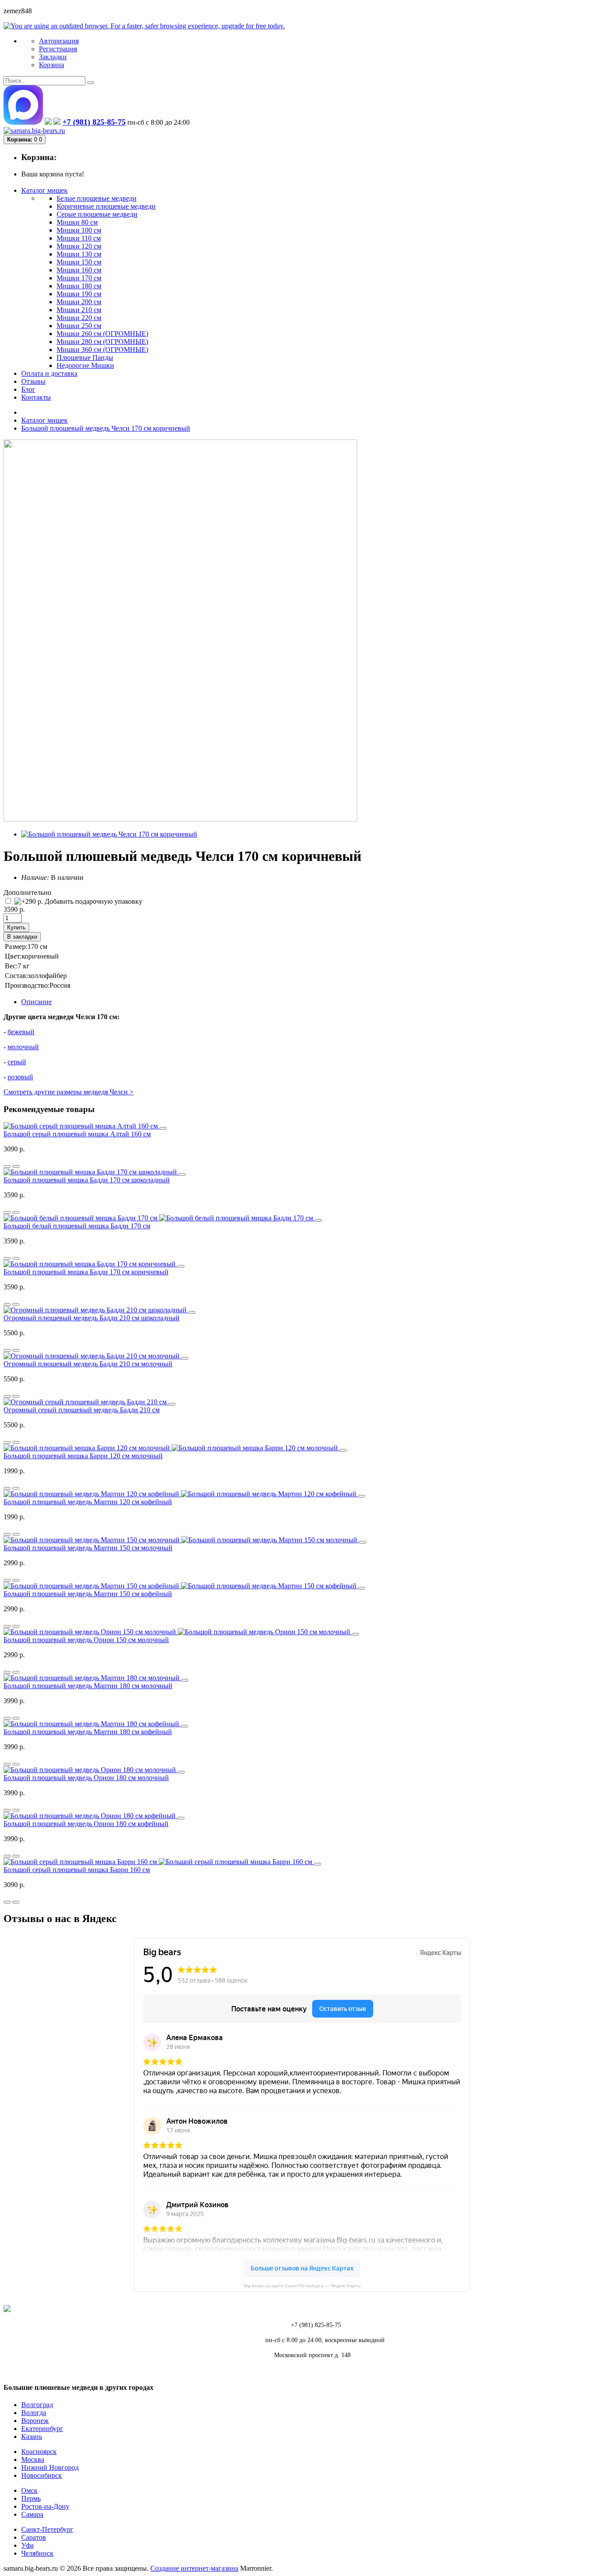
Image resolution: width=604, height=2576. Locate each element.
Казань (32, 2436)
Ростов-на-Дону (45, 2506)
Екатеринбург (42, 2429)
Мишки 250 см (79, 326)
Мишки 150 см (79, 262)
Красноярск (39, 2452)
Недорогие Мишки (85, 365)
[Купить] (163, 1128)
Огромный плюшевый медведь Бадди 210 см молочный (88, 1364)
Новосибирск (42, 2475)
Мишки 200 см (79, 302)
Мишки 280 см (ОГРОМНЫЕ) (102, 342)
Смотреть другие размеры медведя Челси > (69, 1092)
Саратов (34, 2537)
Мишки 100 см (79, 230)
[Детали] (7, 1166)
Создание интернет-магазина (194, 2568)
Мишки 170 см (79, 278)
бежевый (21, 1032)
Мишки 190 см (79, 294)
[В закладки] (16, 1166)
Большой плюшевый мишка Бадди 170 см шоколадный (87, 1180)
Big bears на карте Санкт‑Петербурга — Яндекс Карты (302, 2286)
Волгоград (37, 2405)
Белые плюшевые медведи (97, 198)
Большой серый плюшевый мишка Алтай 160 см (77, 1134)
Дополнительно (27, 892)
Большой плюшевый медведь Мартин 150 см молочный (88, 1548)
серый (17, 1062)
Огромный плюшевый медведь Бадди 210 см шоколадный (92, 1318)
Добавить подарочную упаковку (93, 901)
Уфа (27, 2545)
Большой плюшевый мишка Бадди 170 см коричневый (86, 1272)
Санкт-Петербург (47, 2529)
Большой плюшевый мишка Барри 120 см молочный (83, 1456)
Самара (32, 2514)
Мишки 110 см (79, 238)
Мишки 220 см (79, 318)
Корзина (52, 65)
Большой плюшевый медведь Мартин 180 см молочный (88, 1686)
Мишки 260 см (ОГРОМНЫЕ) (102, 334)
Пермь (31, 2498)
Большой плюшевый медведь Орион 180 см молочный (86, 1778)
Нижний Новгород (50, 2467)
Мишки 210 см (79, 310)
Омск (29, 2490)
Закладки (53, 57)
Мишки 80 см (77, 222)
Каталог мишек (44, 420)
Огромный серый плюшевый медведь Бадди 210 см (82, 1410)
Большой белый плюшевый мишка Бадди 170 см (77, 1226)
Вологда (34, 2413)
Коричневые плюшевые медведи (106, 206)
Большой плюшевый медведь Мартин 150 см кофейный (88, 1594)
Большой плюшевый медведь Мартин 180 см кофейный (88, 1732)
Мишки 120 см (79, 246)
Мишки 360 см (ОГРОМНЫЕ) (102, 350)
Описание (36, 1002)
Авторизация (59, 41)
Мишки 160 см (79, 270)
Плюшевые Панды (85, 357)
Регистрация (58, 49)
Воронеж (35, 2421)
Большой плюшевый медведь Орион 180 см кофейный (86, 1824)
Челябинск (37, 2553)
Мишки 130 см (79, 254)
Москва (33, 2459)
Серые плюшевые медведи (97, 214)
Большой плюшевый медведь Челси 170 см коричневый (106, 428)
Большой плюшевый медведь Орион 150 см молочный (86, 1640)
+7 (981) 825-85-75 (94, 122)
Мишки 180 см (79, 286)
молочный (23, 1047)
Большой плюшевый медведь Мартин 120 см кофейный (88, 1502)
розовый (20, 1077)
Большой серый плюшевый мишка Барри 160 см (77, 1870)
